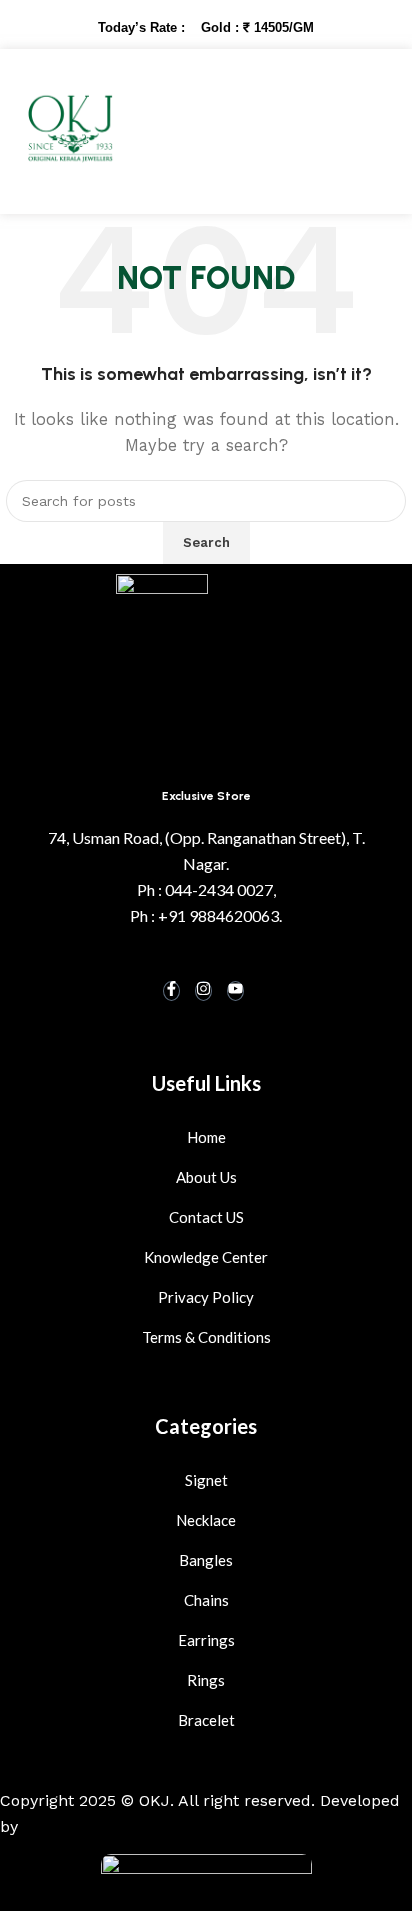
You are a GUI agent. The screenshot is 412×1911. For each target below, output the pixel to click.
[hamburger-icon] (351, 131)
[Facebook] (171, 991)
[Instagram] (203, 991)
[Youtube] (235, 991)
